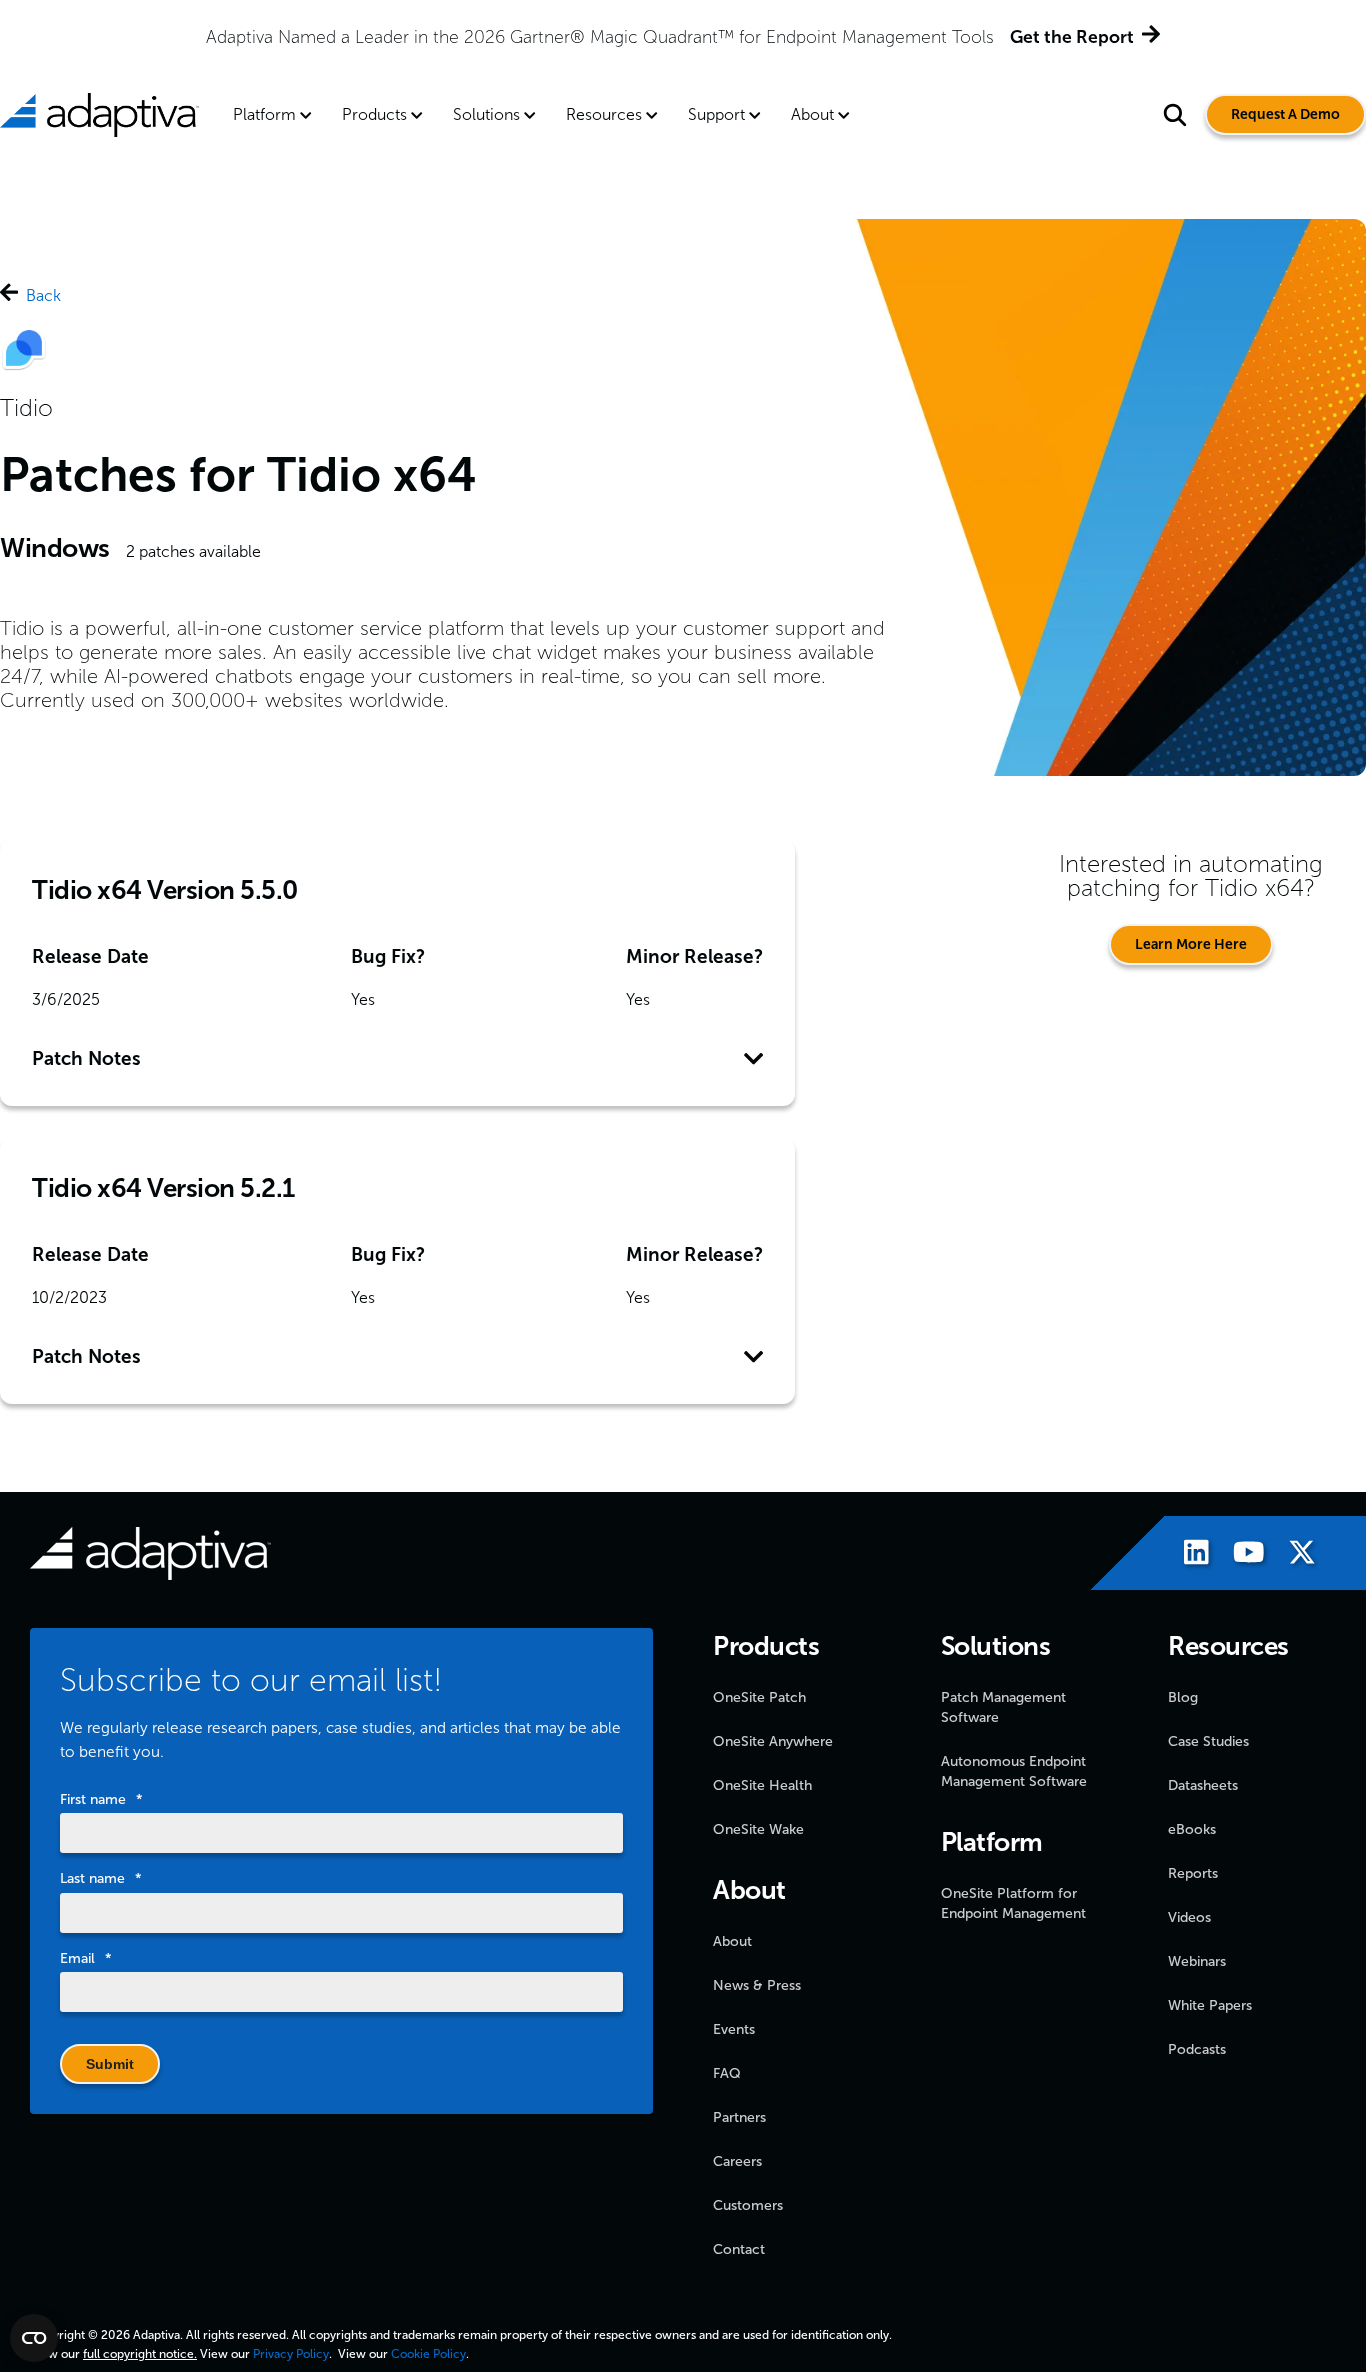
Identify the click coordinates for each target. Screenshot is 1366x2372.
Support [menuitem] (716, 114)
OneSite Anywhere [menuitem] (773, 1741)
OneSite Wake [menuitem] (758, 1829)
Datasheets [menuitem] (1203, 1785)
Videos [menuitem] (1189, 1917)
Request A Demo (1285, 114)
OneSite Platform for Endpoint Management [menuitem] (1013, 1903)
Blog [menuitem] (1183, 1697)
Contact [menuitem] (739, 2249)
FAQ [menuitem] (727, 2073)
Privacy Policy (291, 2354)
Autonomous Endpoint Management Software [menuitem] (1014, 1771)
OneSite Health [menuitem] (762, 1785)
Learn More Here (1191, 944)
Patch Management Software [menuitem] (1003, 1707)
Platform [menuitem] (264, 114)
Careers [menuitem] (737, 2161)
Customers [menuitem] (748, 2205)
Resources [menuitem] (604, 114)
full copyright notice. (140, 2354)
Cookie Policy (428, 2354)
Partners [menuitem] (739, 2117)
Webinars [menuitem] (1197, 1961)
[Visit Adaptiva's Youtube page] (1239, 1555)
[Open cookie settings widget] (34, 2338)
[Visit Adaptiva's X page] (1292, 1555)
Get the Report (1072, 37)
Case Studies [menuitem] (1208, 1741)
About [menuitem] (812, 114)
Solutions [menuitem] (486, 114)
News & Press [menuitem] (757, 1985)
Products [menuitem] (374, 114)
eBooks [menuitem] (1192, 1829)
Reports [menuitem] (1193, 1873)
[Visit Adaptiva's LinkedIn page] (1186, 1555)
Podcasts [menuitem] (1197, 2049)
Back (43, 295)
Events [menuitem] (734, 2029)
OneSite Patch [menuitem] (759, 1697)
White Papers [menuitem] (1210, 2005)
